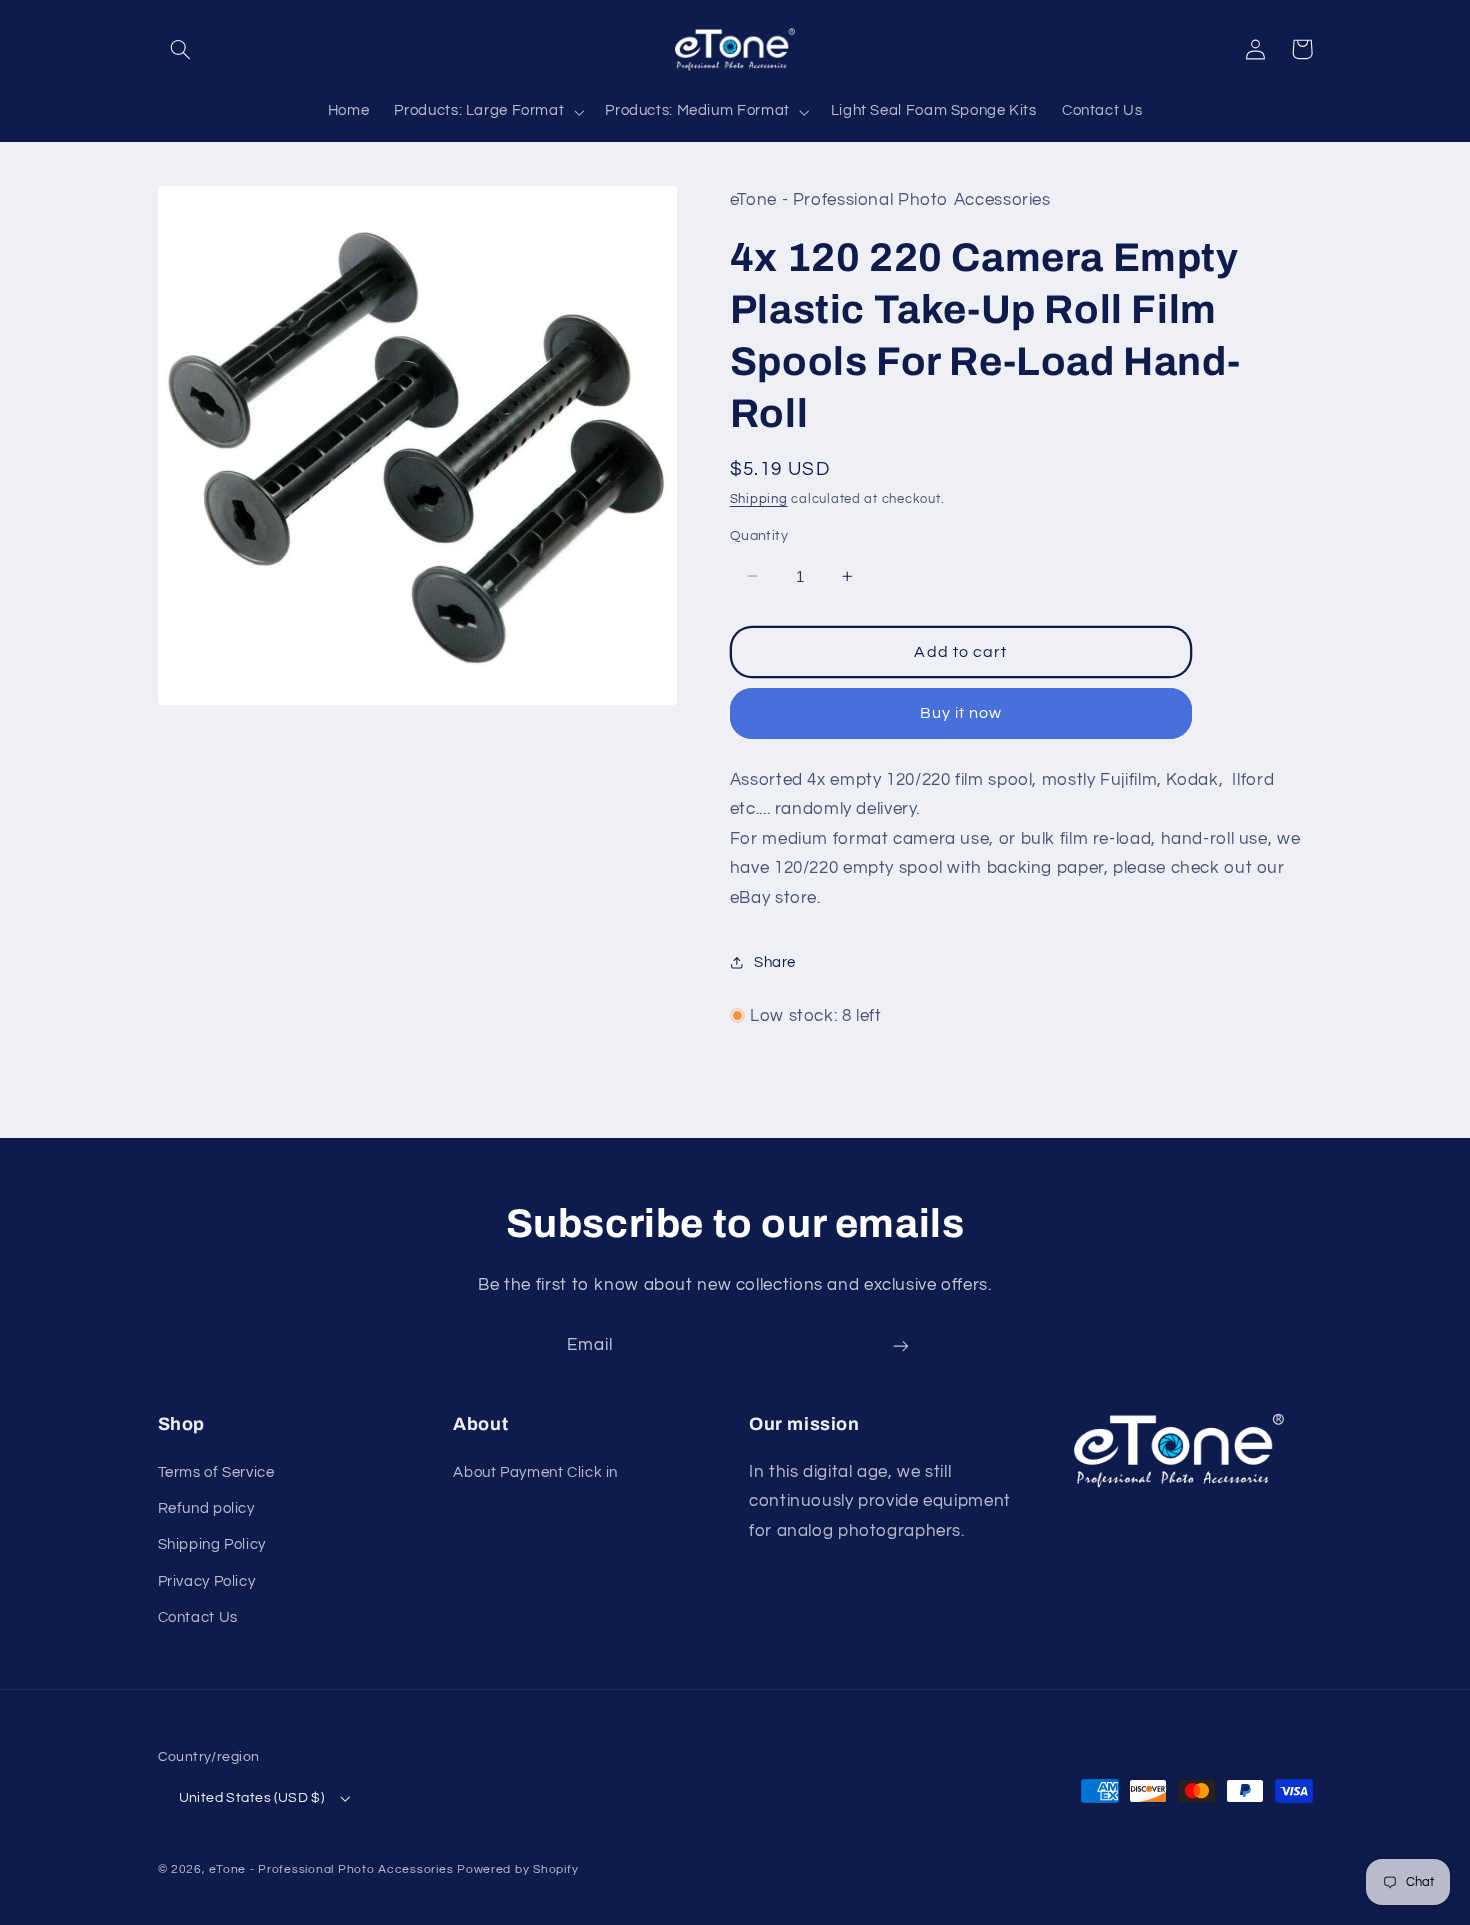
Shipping (759, 498)
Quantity (759, 536)
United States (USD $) (252, 1798)
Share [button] (775, 961)
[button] (181, 49)
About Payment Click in (535, 1472)
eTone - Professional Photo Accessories (331, 1869)
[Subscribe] (901, 1345)
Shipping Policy (212, 1544)
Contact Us (198, 1617)
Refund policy (206, 1508)
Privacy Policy (207, 1581)
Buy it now (961, 713)
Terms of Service (216, 1472)
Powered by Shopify (517, 1869)
